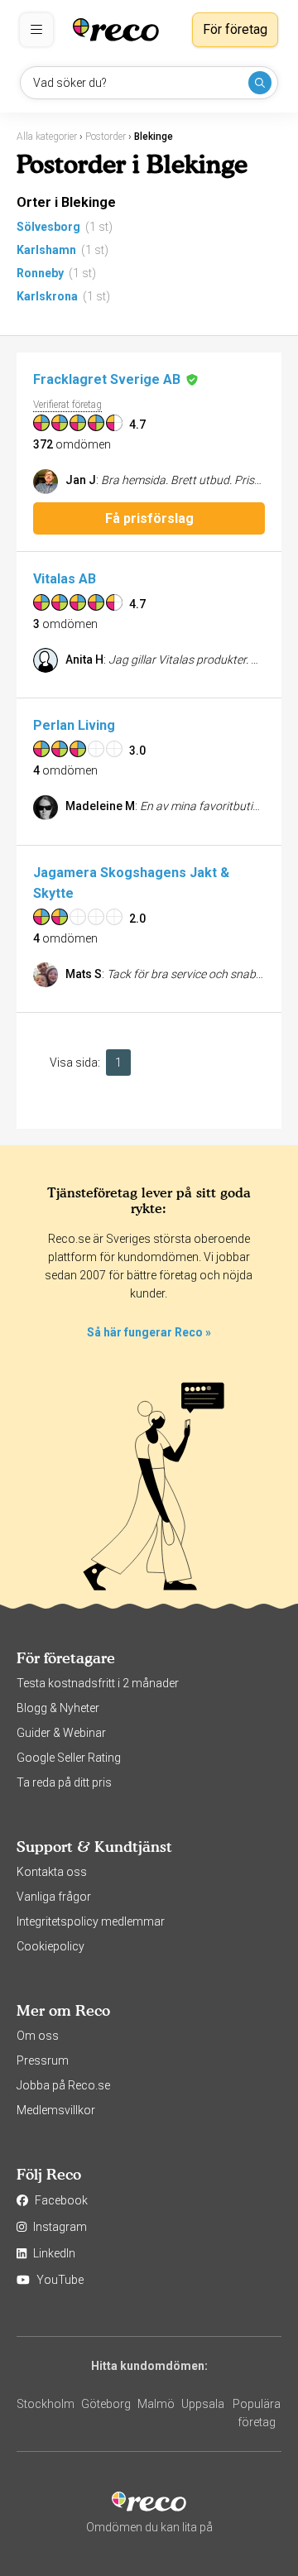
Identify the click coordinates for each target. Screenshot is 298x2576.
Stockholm (46, 2404)
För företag (235, 29)
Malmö (156, 2404)
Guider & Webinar (61, 1733)
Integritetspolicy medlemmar (91, 1921)
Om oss (38, 2036)
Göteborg (106, 2404)
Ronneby (40, 273)
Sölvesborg (48, 227)
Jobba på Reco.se (63, 2085)
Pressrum (43, 2060)
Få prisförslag (149, 518)
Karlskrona (47, 296)
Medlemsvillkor (56, 2110)
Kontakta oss (52, 1872)
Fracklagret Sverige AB (107, 379)
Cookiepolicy (50, 1946)
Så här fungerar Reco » (149, 1332)
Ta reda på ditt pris (64, 1782)
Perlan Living (74, 725)
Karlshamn (46, 250)
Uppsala (203, 2404)
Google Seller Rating (69, 1758)
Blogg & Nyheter (58, 1708)
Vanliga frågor (54, 1897)
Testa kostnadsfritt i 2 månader (98, 1683)
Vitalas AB (65, 579)
